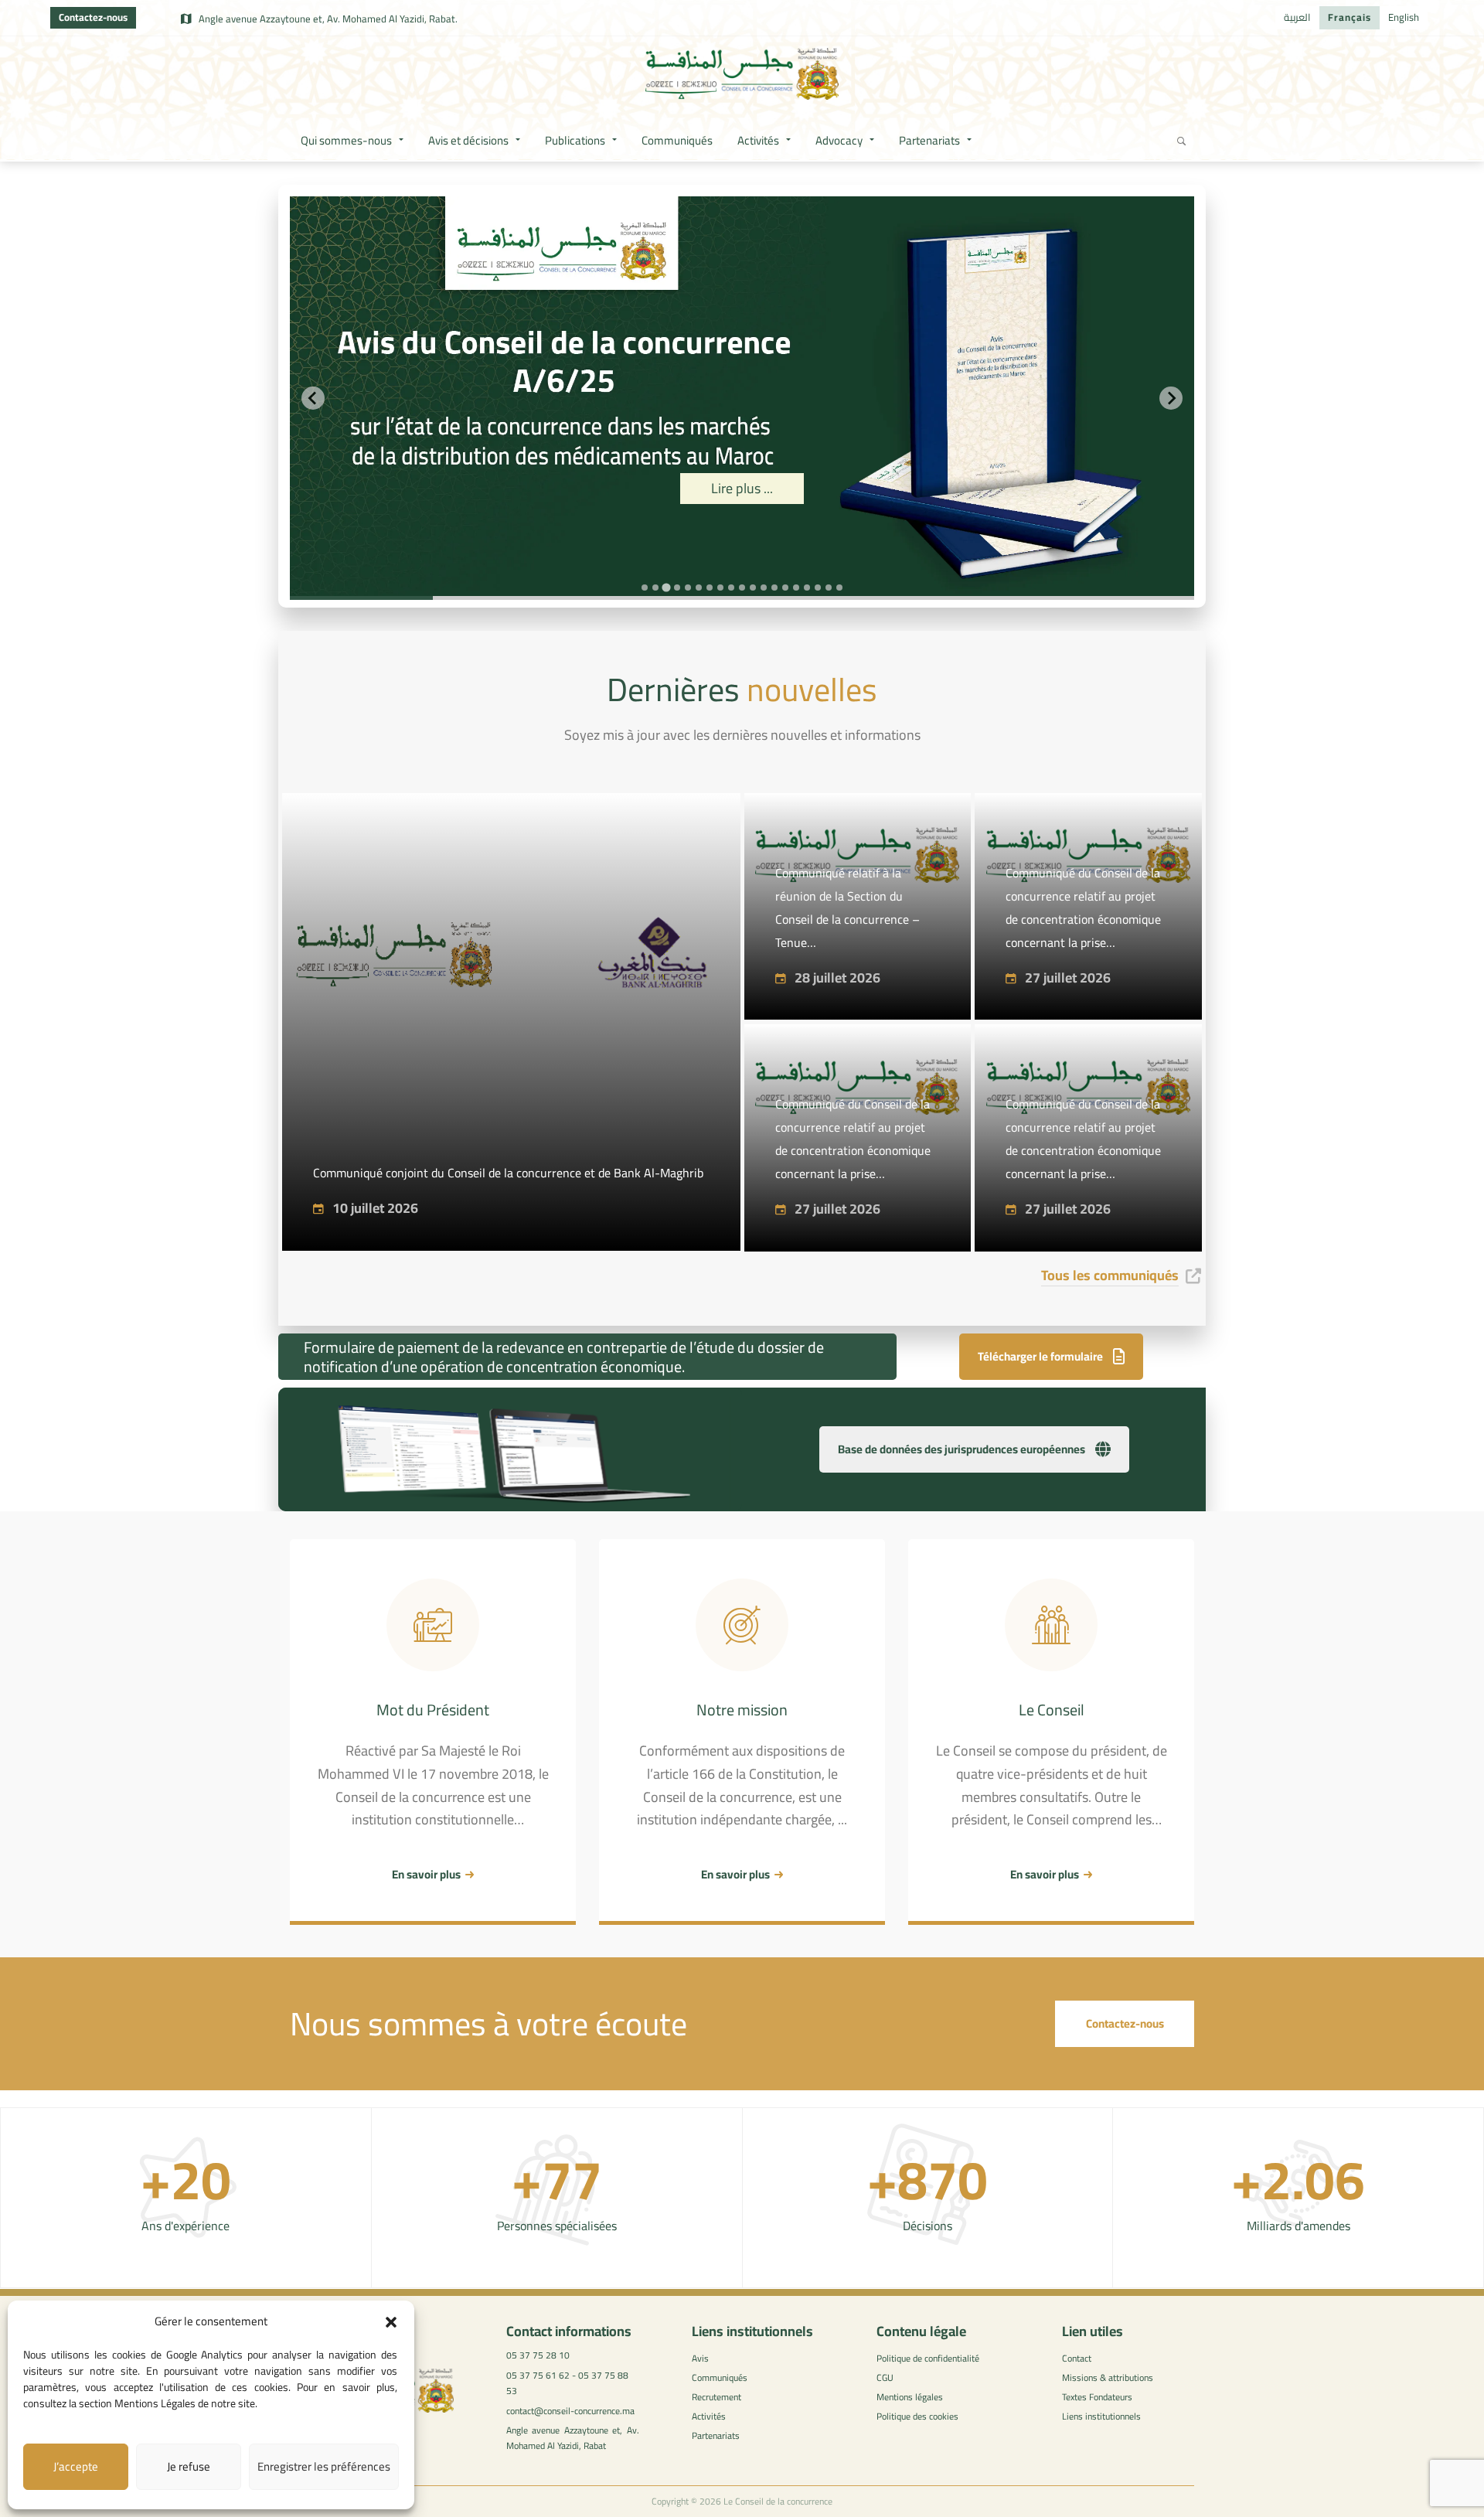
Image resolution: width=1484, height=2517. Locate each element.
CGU (885, 2377)
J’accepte (76, 2466)
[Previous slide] (313, 398)
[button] (391, 2322)
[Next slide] (1171, 398)
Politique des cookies (917, 2416)
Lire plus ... (880, 488)
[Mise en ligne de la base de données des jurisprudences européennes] (510, 1454)
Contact (1077, 2358)
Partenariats (716, 2435)
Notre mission (742, 1710)
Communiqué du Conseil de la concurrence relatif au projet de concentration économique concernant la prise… (1083, 908)
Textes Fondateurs (1097, 2397)
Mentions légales (910, 2397)
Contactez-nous (93, 17)
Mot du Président (433, 1710)
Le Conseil (1052, 1710)
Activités (709, 2416)
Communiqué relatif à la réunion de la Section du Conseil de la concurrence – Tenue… (848, 908)
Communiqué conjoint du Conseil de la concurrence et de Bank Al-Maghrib (508, 1173)
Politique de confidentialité (928, 2358)
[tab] (645, 588)
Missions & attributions (1108, 2377)
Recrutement (716, 2397)
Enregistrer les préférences (324, 2466)
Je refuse (189, 2466)
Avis (700, 2358)
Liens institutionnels (1101, 2416)
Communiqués (720, 2377)
